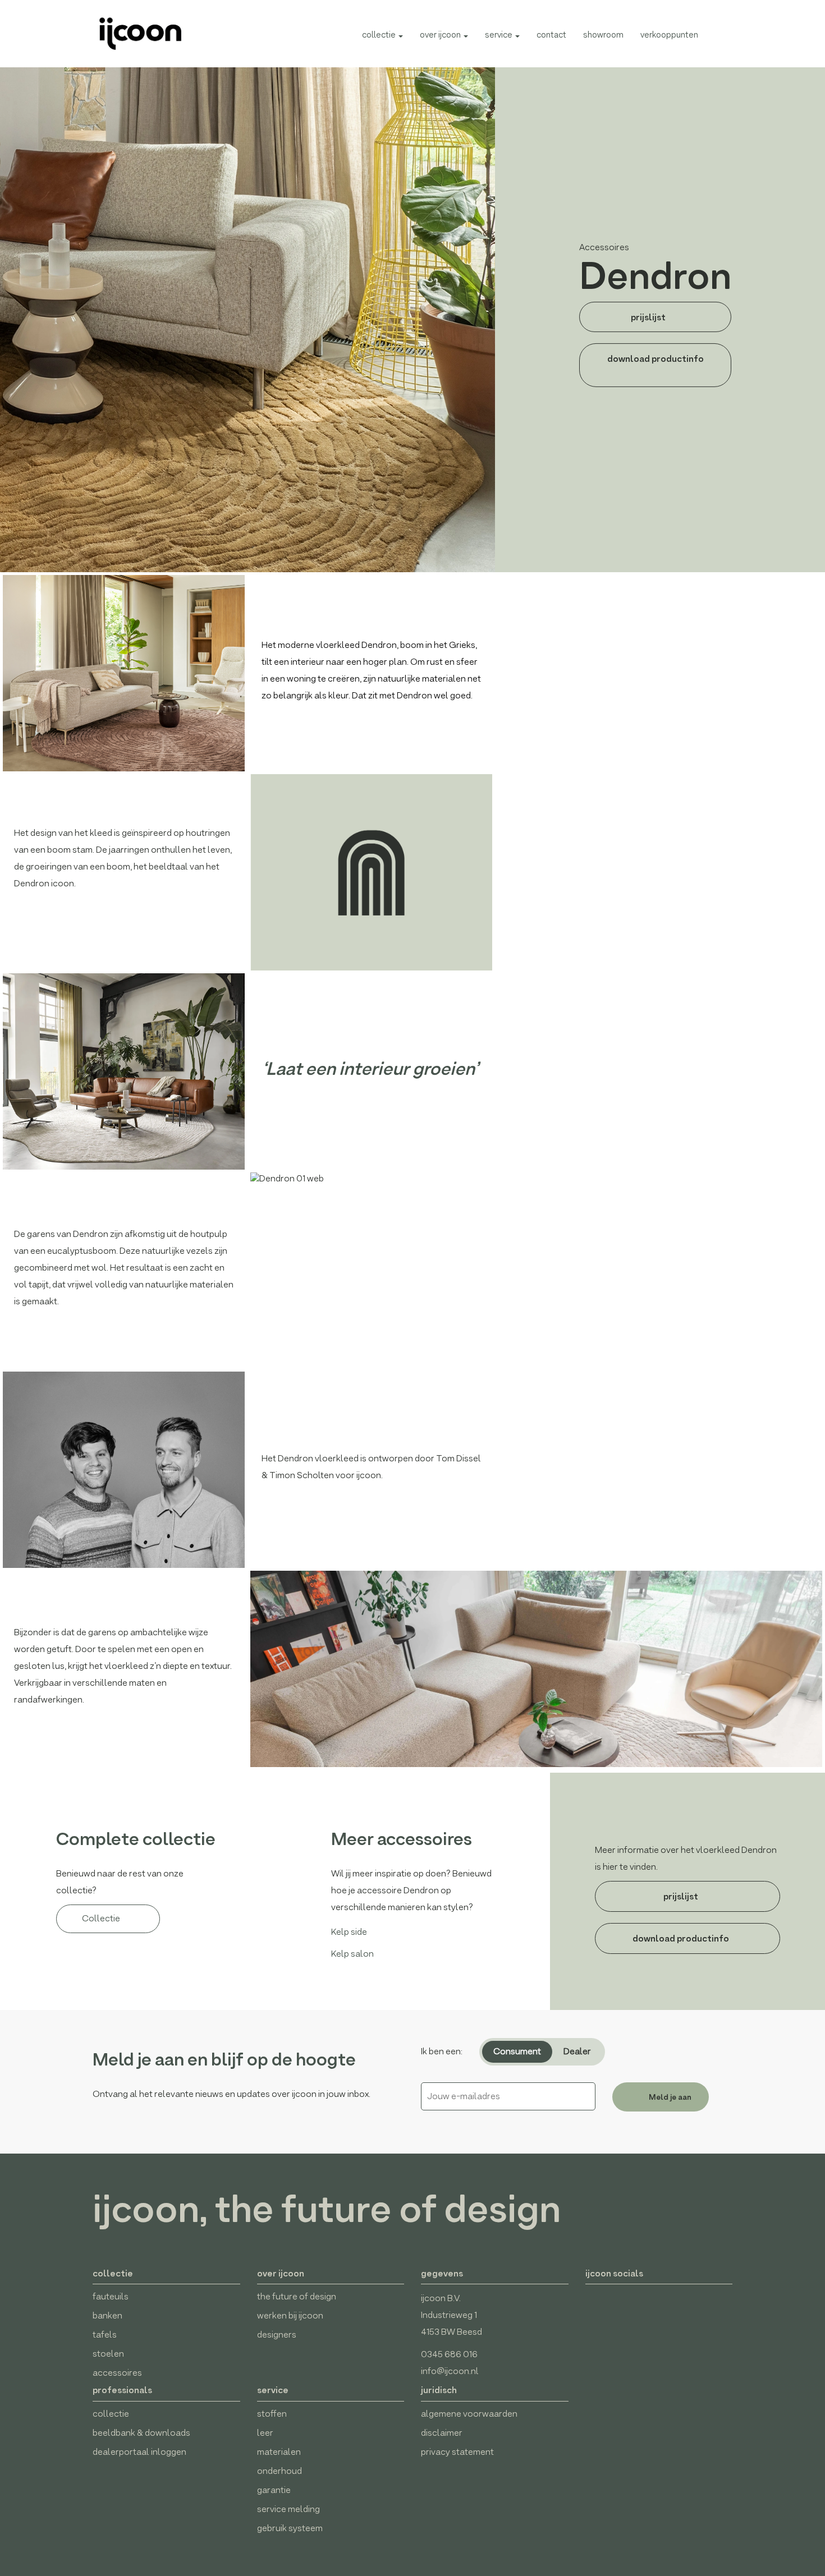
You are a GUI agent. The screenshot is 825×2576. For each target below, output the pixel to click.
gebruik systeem (290, 2528)
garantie (274, 2490)
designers (277, 2334)
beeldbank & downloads (141, 2433)
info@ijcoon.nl (450, 2371)
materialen (279, 2452)
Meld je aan (669, 2097)
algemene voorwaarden (469, 2414)
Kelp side (349, 1932)
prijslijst (649, 317)
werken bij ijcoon (290, 2315)
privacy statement (457, 2452)
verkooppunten (669, 34)
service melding (288, 2509)
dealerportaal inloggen (139, 2452)
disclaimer (442, 2433)
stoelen (108, 2354)
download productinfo (656, 358)
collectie (380, 34)
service (499, 34)
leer (265, 2433)
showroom (603, 34)
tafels (105, 2334)
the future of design (297, 2296)
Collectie (102, 1918)
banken (107, 2315)
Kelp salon (352, 1954)
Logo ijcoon (135, 34)
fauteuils (111, 2296)
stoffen (272, 2414)
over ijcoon (441, 34)
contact (551, 34)
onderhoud (279, 2471)
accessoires (117, 2373)
